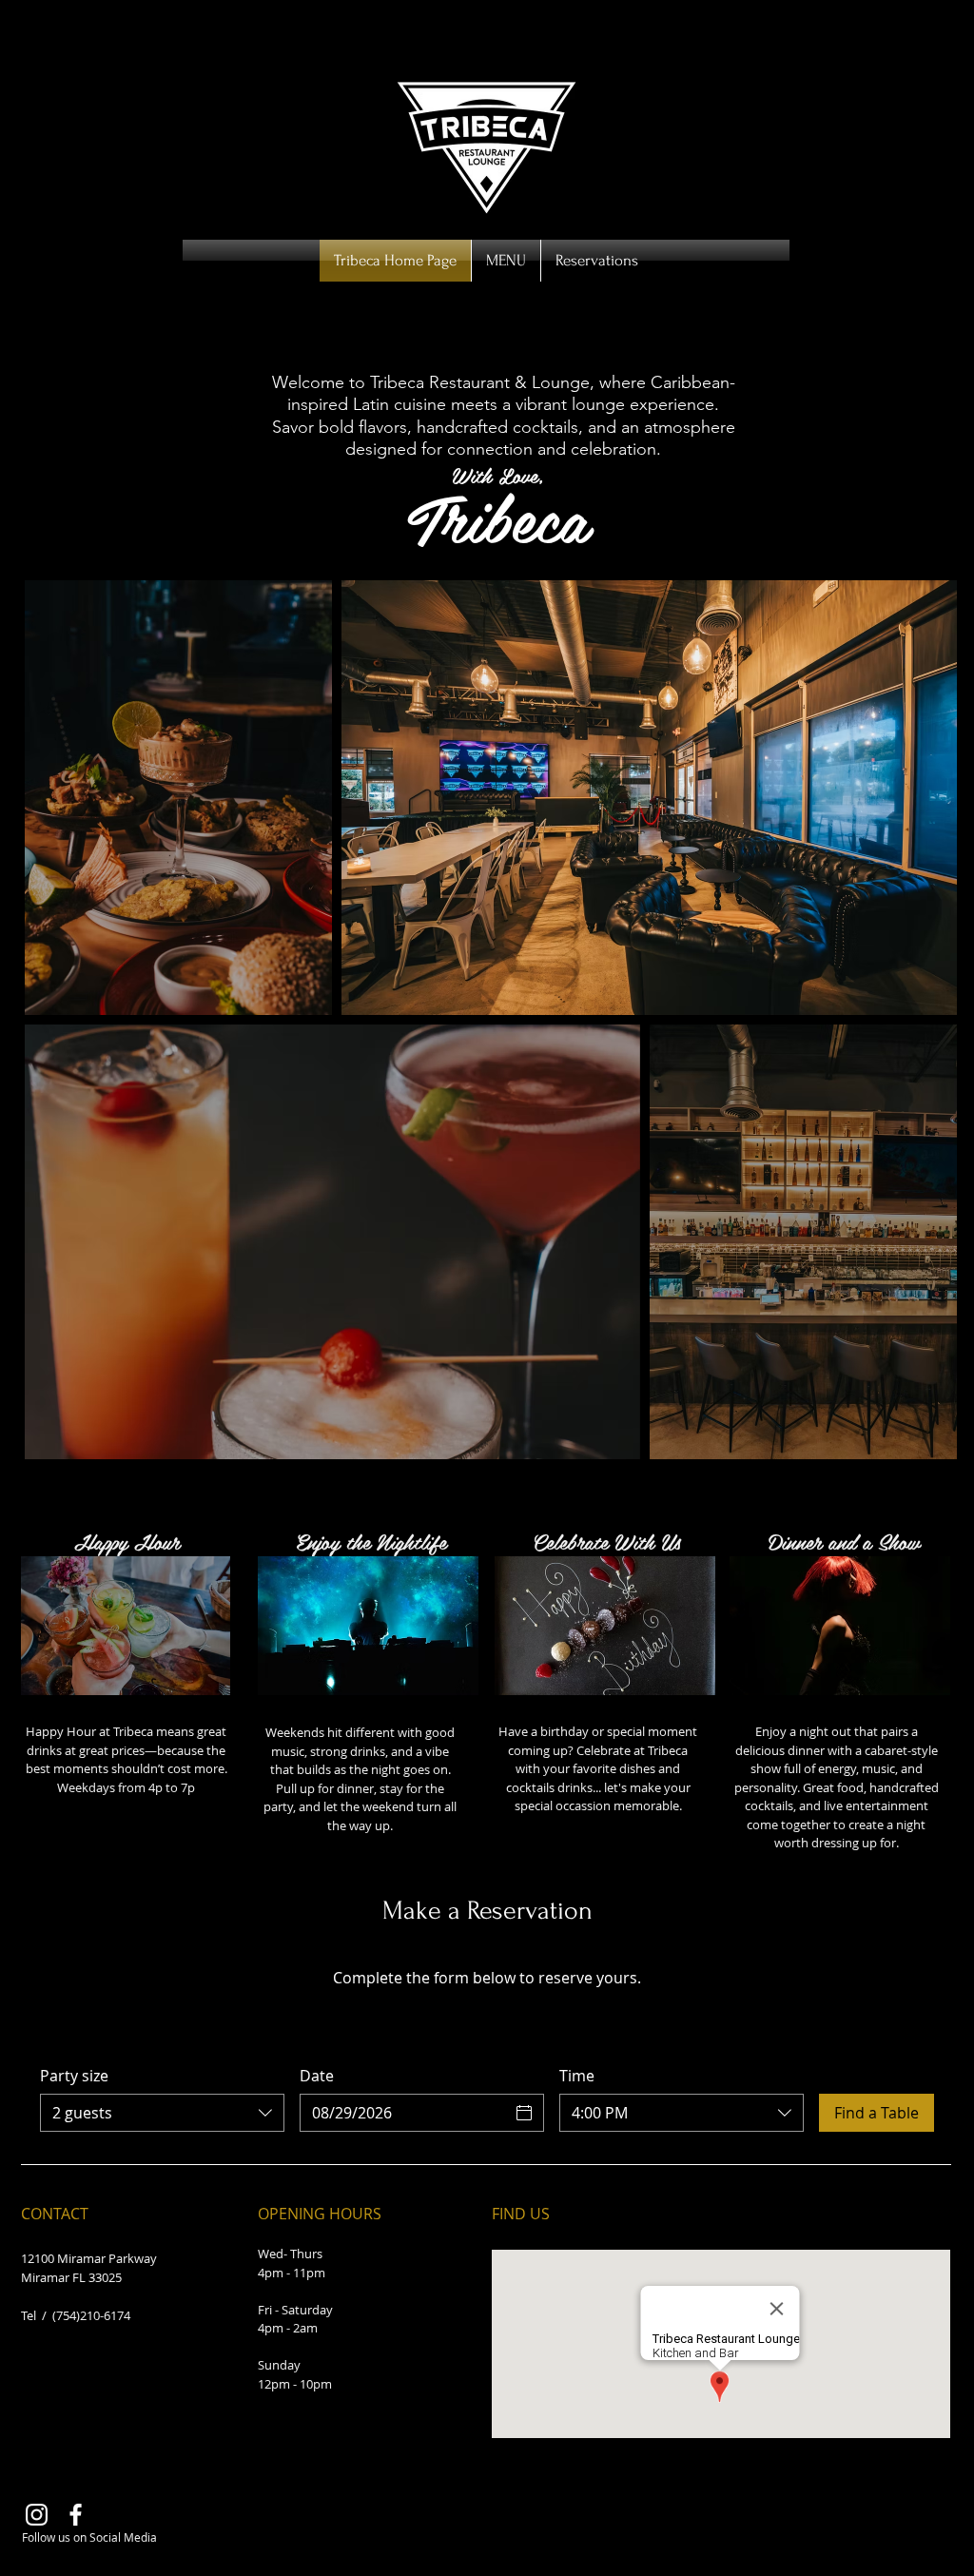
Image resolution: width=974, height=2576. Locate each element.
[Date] (524, 2113)
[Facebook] (76, 2515)
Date (317, 2076)
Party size (74, 2076)
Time (577, 2076)
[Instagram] (37, 2515)
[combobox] (162, 2113)
